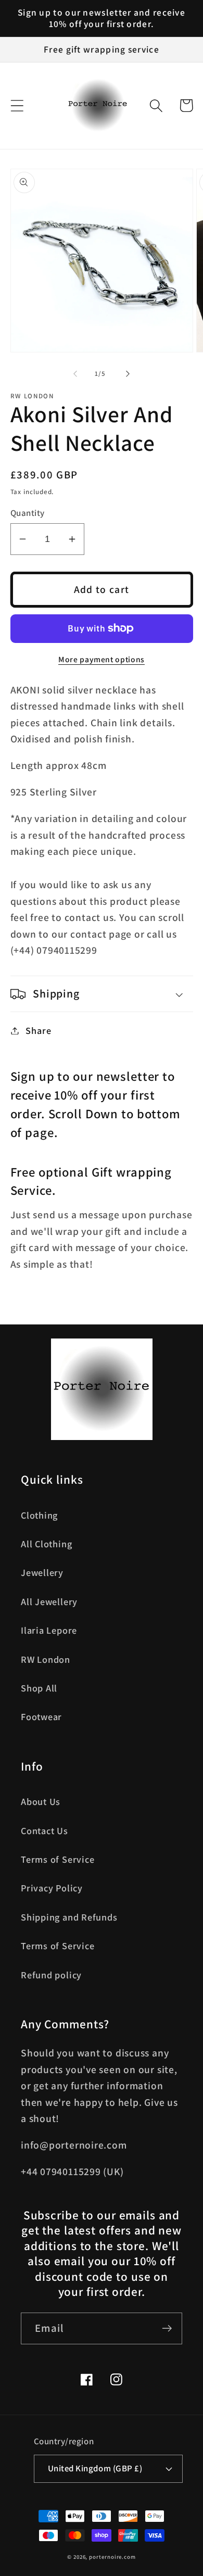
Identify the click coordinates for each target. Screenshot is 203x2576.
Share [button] (38, 1030)
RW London (46, 1659)
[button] (17, 105)
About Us (41, 1801)
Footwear (41, 1716)
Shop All (39, 1688)
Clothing (39, 1515)
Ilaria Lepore (49, 1630)
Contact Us (45, 1830)
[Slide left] (75, 374)
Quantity (28, 513)
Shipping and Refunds (69, 1917)
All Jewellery (49, 1601)
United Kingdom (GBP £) (95, 2468)
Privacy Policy (52, 1888)
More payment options (102, 659)
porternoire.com (112, 2557)
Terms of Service (58, 1859)
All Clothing (46, 1544)
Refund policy (51, 1975)
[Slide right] (128, 374)
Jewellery (42, 1572)
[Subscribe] (167, 2328)
